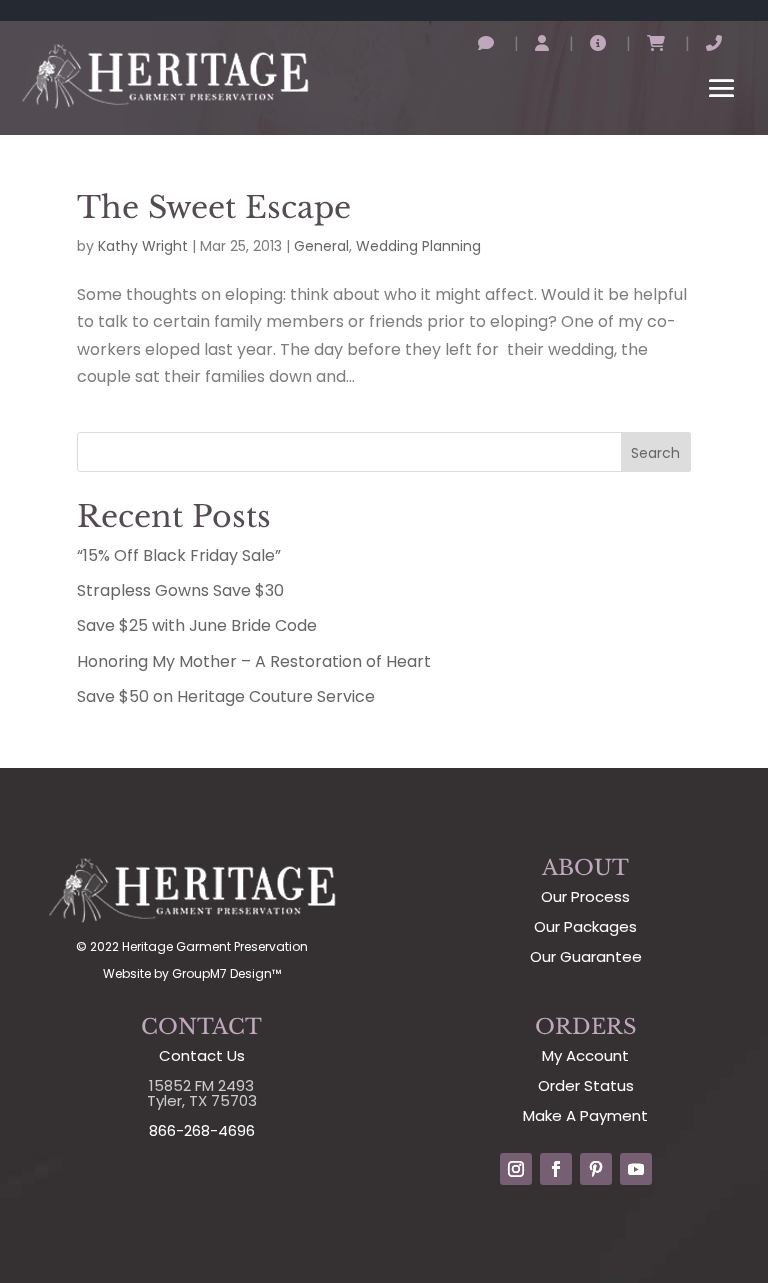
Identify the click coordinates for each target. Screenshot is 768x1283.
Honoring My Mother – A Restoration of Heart (254, 661)
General (321, 246)
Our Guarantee (586, 956)
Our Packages (585, 926)
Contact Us (202, 1055)
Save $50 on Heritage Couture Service (226, 696)
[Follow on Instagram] (516, 1169)
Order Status (586, 1085)
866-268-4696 (202, 1130)
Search (655, 453)
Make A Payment (585, 1115)
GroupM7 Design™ (226, 973)
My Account (585, 1055)
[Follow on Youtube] (636, 1169)
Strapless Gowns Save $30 (180, 590)
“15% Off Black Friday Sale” (179, 555)
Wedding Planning (418, 246)
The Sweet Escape (214, 207)
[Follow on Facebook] (556, 1169)
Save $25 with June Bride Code (197, 625)
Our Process (585, 896)
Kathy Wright (143, 246)
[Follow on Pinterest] (596, 1169)
